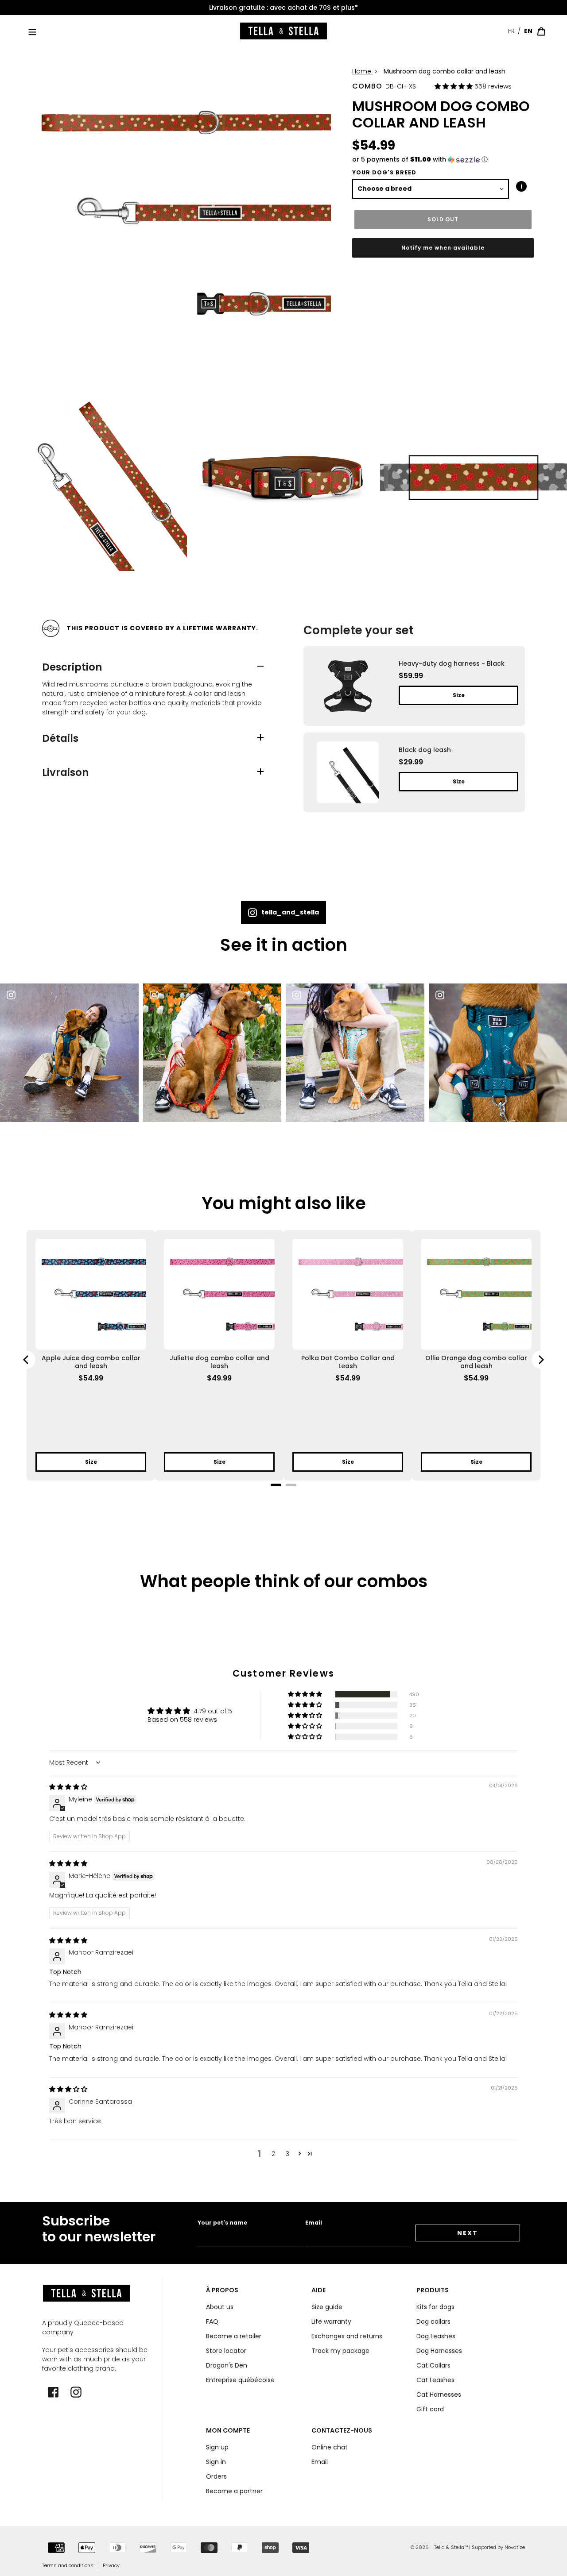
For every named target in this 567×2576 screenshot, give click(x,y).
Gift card (430, 2409)
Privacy (111, 2565)
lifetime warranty (219, 628)
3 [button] (287, 2154)
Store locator (226, 2351)
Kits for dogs (435, 2307)
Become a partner (234, 2491)
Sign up (217, 2447)
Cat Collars (433, 2365)
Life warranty (331, 2321)
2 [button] (273, 2154)
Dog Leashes (436, 2336)
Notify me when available (443, 248)
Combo (367, 86)
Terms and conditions (68, 2565)
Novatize (515, 2547)
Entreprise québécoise (240, 2380)
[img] (68, 1787)
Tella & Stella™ (451, 2547)
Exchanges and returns (347, 2336)
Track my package (340, 2351)
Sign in (216, 2462)
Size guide (327, 2307)
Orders (216, 2476)
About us (220, 2307)
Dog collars (433, 2321)
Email (314, 2223)
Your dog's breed (384, 172)
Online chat (330, 2447)
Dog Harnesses (439, 2351)
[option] (283, 8)
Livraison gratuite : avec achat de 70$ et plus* (283, 8)
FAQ (212, 2321)
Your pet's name (222, 2223)
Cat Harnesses (439, 2395)
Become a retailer (234, 2336)
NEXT (468, 2233)
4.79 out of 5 (213, 1711)
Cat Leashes (435, 2380)
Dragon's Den (227, 2365)
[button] (454, 86)
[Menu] (32, 31)
